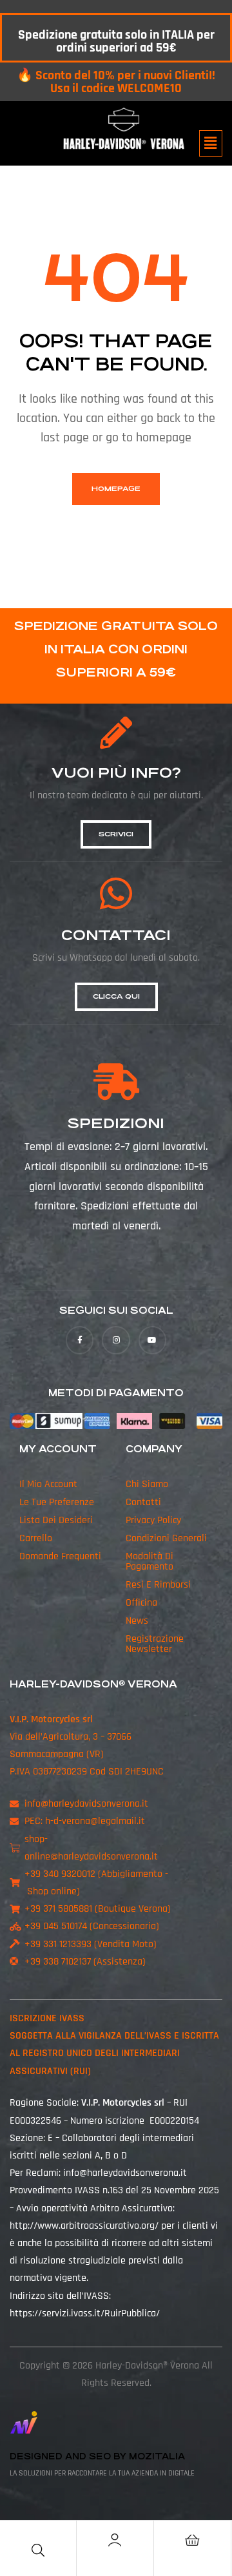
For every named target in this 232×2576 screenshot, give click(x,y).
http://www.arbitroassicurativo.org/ (84, 2226)
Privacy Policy (153, 1520)
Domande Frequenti (60, 1556)
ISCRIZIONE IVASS (47, 2018)
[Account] (115, 2540)
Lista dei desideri (56, 1520)
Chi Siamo (147, 1484)
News (137, 1621)
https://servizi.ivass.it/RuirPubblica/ (85, 2313)
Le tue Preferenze (57, 1502)
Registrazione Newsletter (155, 1644)
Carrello (36, 1538)
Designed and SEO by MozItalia (97, 2456)
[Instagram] (116, 1340)
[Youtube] (152, 1340)
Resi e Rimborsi (158, 1585)
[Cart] (192, 2540)
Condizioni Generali (166, 1538)
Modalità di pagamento (150, 1562)
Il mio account (48, 1484)
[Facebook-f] (80, 1340)
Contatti (143, 1502)
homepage (116, 489)
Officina (141, 1603)
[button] (211, 143)
